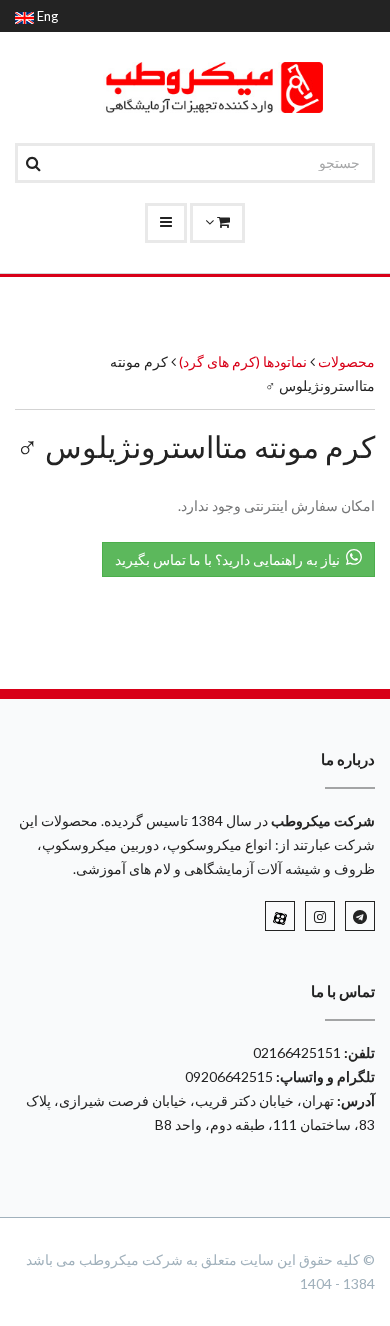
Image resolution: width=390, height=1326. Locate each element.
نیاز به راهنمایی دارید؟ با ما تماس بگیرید (230, 559)
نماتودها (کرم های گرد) (241, 361)
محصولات (346, 361)
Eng (46, 16)
